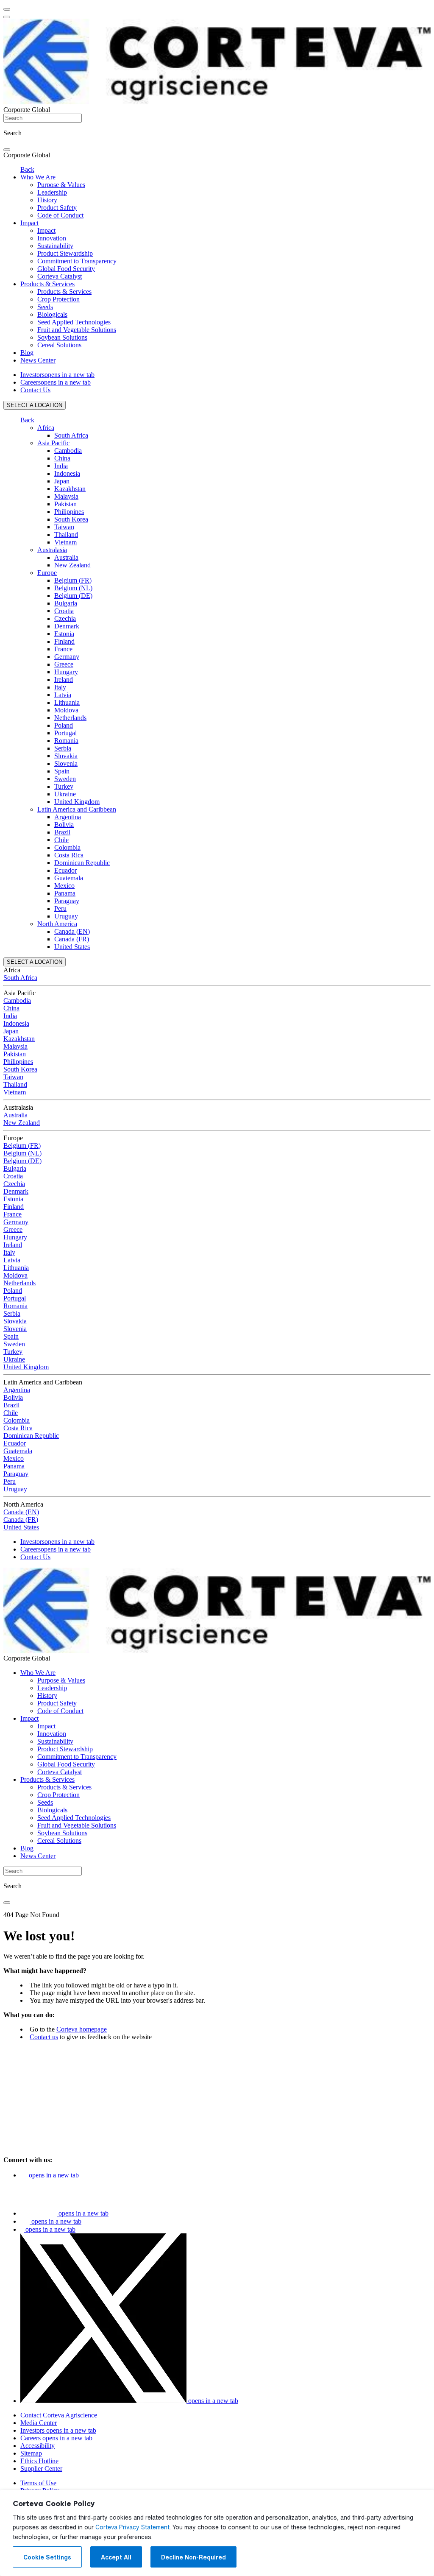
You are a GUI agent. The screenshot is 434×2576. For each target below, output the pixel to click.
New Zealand (72, 565)
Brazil (62, 832)
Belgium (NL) (73, 588)
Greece (64, 664)
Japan (62, 481)
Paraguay (67, 901)
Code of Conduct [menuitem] (60, 215)
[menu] (7, 9)
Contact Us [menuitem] (35, 390)
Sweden (65, 779)
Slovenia (66, 763)
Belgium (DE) (73, 596)
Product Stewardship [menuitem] (65, 253)
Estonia (64, 634)
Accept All (116, 2557)
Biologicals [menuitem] (52, 314)
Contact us (44, 2037)
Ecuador (65, 870)
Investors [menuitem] (57, 375)
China (62, 458)
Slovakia (66, 756)
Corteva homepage (82, 2029)
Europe (47, 573)
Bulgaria (66, 603)
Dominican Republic (82, 863)
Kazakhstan (70, 489)
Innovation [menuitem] (52, 238)
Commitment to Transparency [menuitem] (77, 261)
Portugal (65, 733)
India (61, 466)
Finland (64, 641)
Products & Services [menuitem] (47, 284)
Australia (66, 557)
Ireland (64, 680)
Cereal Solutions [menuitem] (59, 345)
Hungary (66, 672)
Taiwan (64, 527)
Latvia (63, 695)
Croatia (64, 611)
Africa (46, 428)
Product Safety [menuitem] (57, 208)
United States (72, 947)
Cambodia (68, 451)
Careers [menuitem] (56, 382)
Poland (64, 725)
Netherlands (70, 718)
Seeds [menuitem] (45, 307)
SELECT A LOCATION (35, 405)
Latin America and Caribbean (77, 809)
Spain (62, 771)
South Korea (71, 519)
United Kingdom (77, 802)
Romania (66, 741)
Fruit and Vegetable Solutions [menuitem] (77, 330)
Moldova (66, 710)
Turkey (64, 786)
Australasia (52, 550)
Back (27, 169)
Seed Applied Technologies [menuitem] (74, 322)
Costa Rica (69, 855)
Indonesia (67, 473)
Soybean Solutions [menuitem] (62, 337)
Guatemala (69, 878)
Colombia (67, 847)
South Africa (71, 435)
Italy (60, 687)
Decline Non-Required (193, 2557)
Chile (61, 840)
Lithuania (67, 702)
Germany (67, 657)
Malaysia (66, 496)
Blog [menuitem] (27, 353)
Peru (60, 908)
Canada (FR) (72, 939)
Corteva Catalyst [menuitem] (60, 276)
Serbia (63, 748)
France (63, 649)
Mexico (64, 886)
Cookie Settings (47, 2557)
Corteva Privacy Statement (132, 2527)
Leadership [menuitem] (52, 192)
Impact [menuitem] (29, 223)
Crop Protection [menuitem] (58, 299)
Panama (65, 893)
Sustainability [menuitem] (55, 246)
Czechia (65, 618)
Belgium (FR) (73, 580)
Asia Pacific (53, 443)
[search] (7, 150)
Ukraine (65, 794)
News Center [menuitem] (38, 360)
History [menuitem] (47, 200)
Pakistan (65, 504)
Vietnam (65, 542)
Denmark (67, 626)
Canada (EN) (72, 931)
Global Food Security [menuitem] (66, 269)
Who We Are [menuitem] (38, 177)
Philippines (69, 512)
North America (57, 924)
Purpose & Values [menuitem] (61, 185)
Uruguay (66, 916)
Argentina (68, 817)
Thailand (66, 534)
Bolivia (64, 825)
